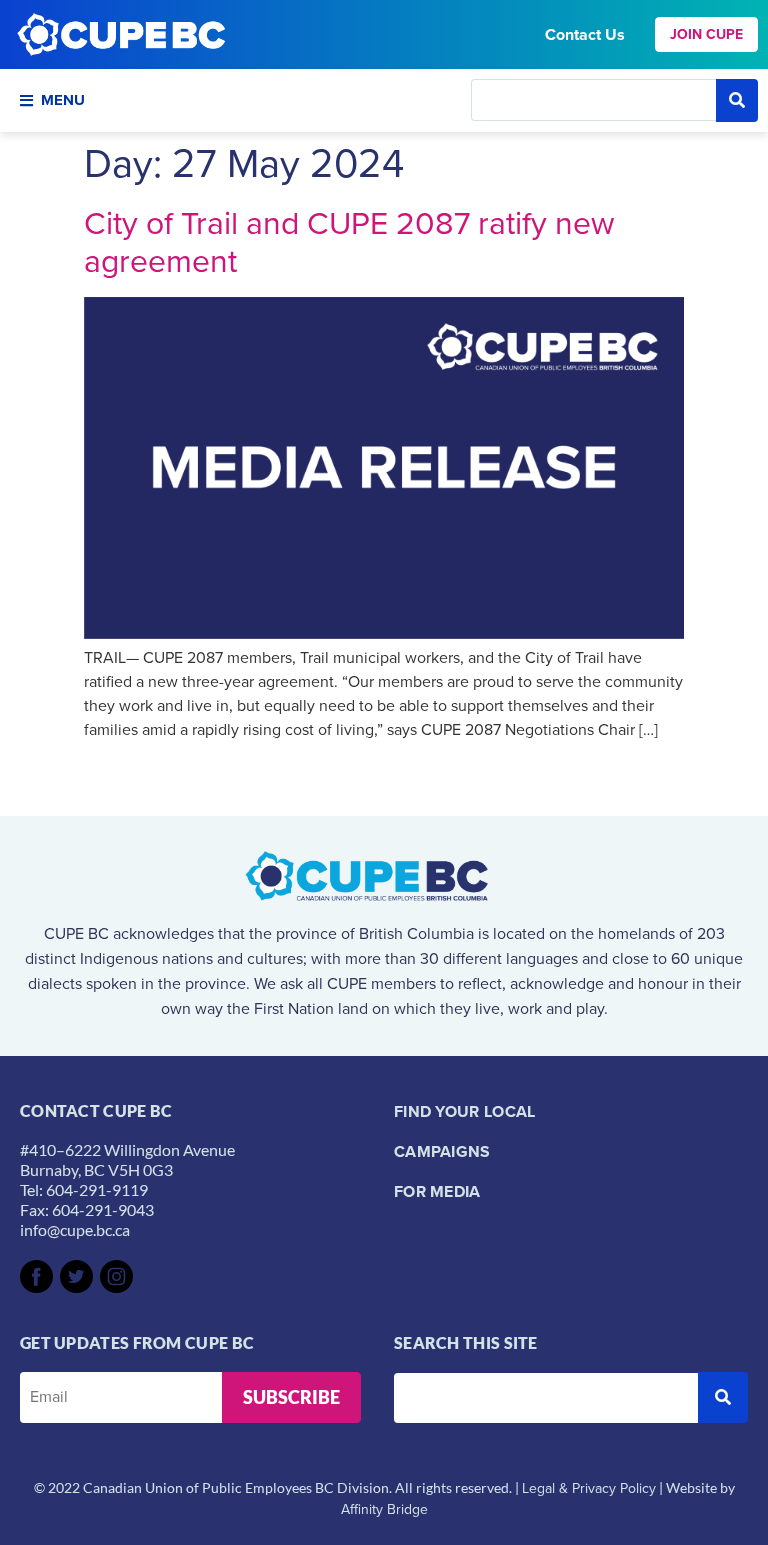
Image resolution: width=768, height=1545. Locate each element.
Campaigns (442, 1151)
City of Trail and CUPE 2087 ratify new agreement (349, 242)
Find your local (465, 1111)
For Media (437, 1191)
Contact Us (585, 34)
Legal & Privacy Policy (589, 1488)
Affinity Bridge (384, 1509)
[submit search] (737, 100)
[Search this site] (593, 100)
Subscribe (291, 1397)
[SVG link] (36, 1276)
